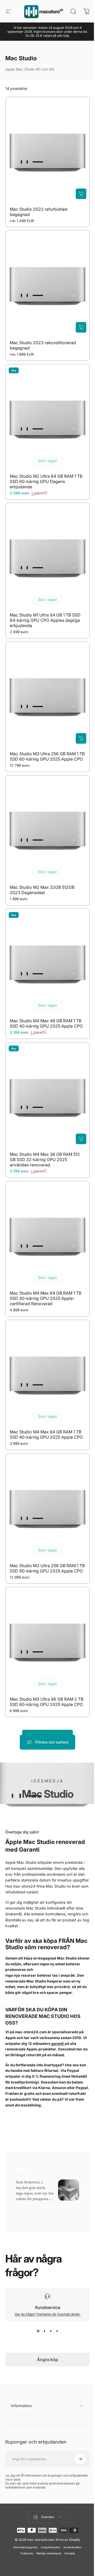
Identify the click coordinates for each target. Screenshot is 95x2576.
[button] (23, 2205)
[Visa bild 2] (44, 2331)
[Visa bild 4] (57, 2331)
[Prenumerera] (76, 2430)
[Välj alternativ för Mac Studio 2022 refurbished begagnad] (81, 194)
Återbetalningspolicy (24, 2518)
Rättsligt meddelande (47, 2524)
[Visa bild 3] (51, 2331)
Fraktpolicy (25, 2524)
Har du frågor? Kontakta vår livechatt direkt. (48, 2314)
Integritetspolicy (49, 2518)
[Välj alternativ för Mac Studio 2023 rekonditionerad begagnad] (81, 327)
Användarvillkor (71, 2518)
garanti (58, 2044)
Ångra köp (47, 2359)
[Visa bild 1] (38, 2331)
